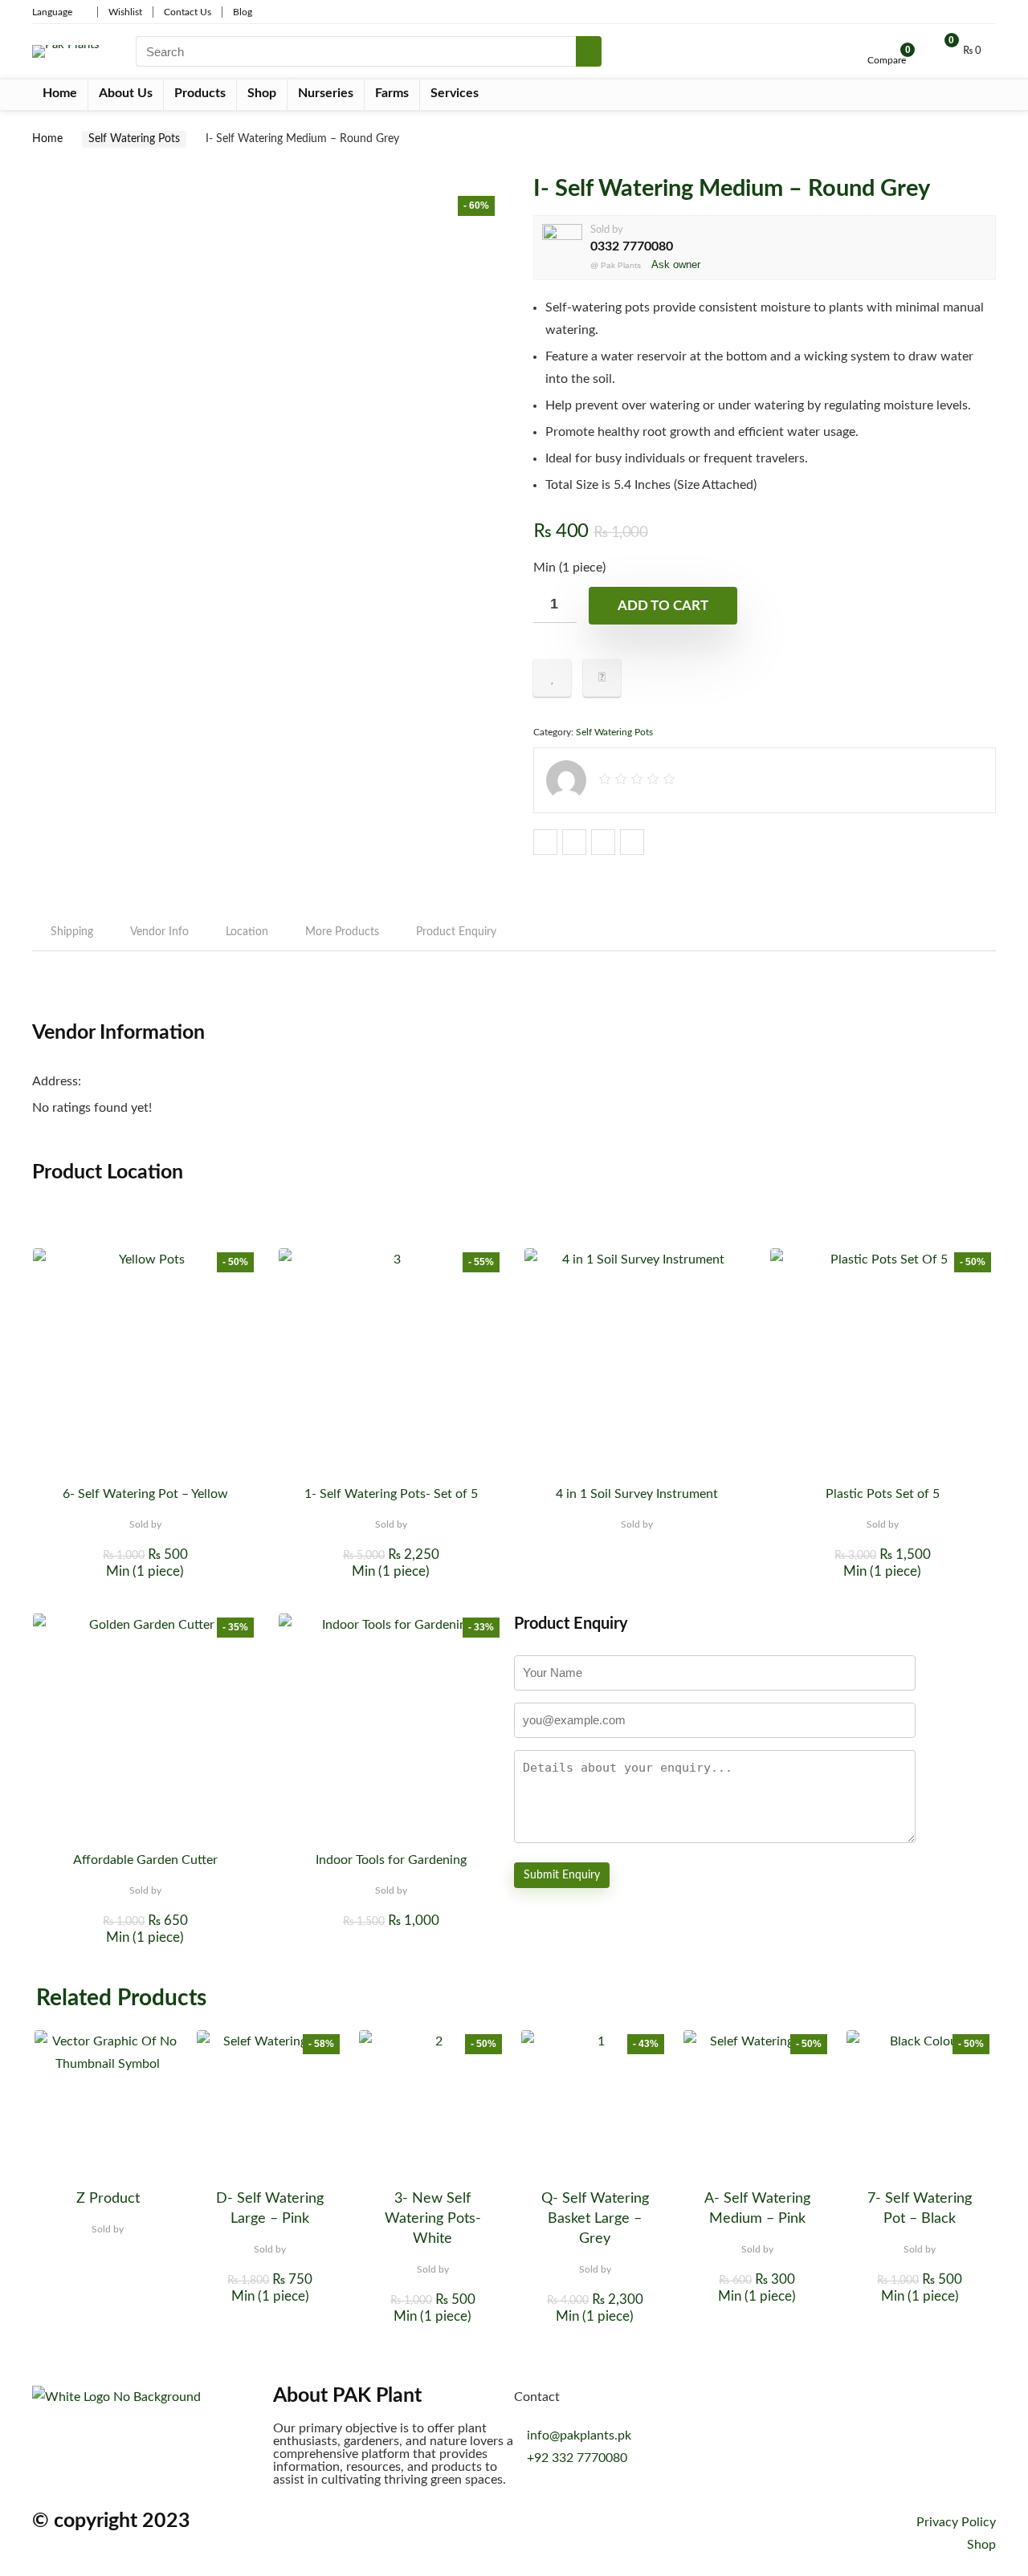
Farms (392, 93)
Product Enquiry (456, 932)
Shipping (72, 932)
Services (455, 93)
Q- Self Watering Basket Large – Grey (595, 2219)
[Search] (589, 51)
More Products (342, 932)
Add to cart (663, 606)
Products (200, 93)
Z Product (108, 2199)
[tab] (72, 932)
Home (60, 93)
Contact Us (188, 12)
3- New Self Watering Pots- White (433, 2219)
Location (247, 932)
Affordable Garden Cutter (145, 1860)
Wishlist (125, 12)
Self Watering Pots (134, 139)
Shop (262, 93)
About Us (126, 93)
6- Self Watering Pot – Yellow (145, 1494)
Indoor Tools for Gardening (391, 1860)
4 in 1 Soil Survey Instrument (637, 1494)
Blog (243, 12)
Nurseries (326, 93)
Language (52, 12)
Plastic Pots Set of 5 (883, 1494)
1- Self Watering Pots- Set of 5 (391, 1494)
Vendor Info (159, 932)
